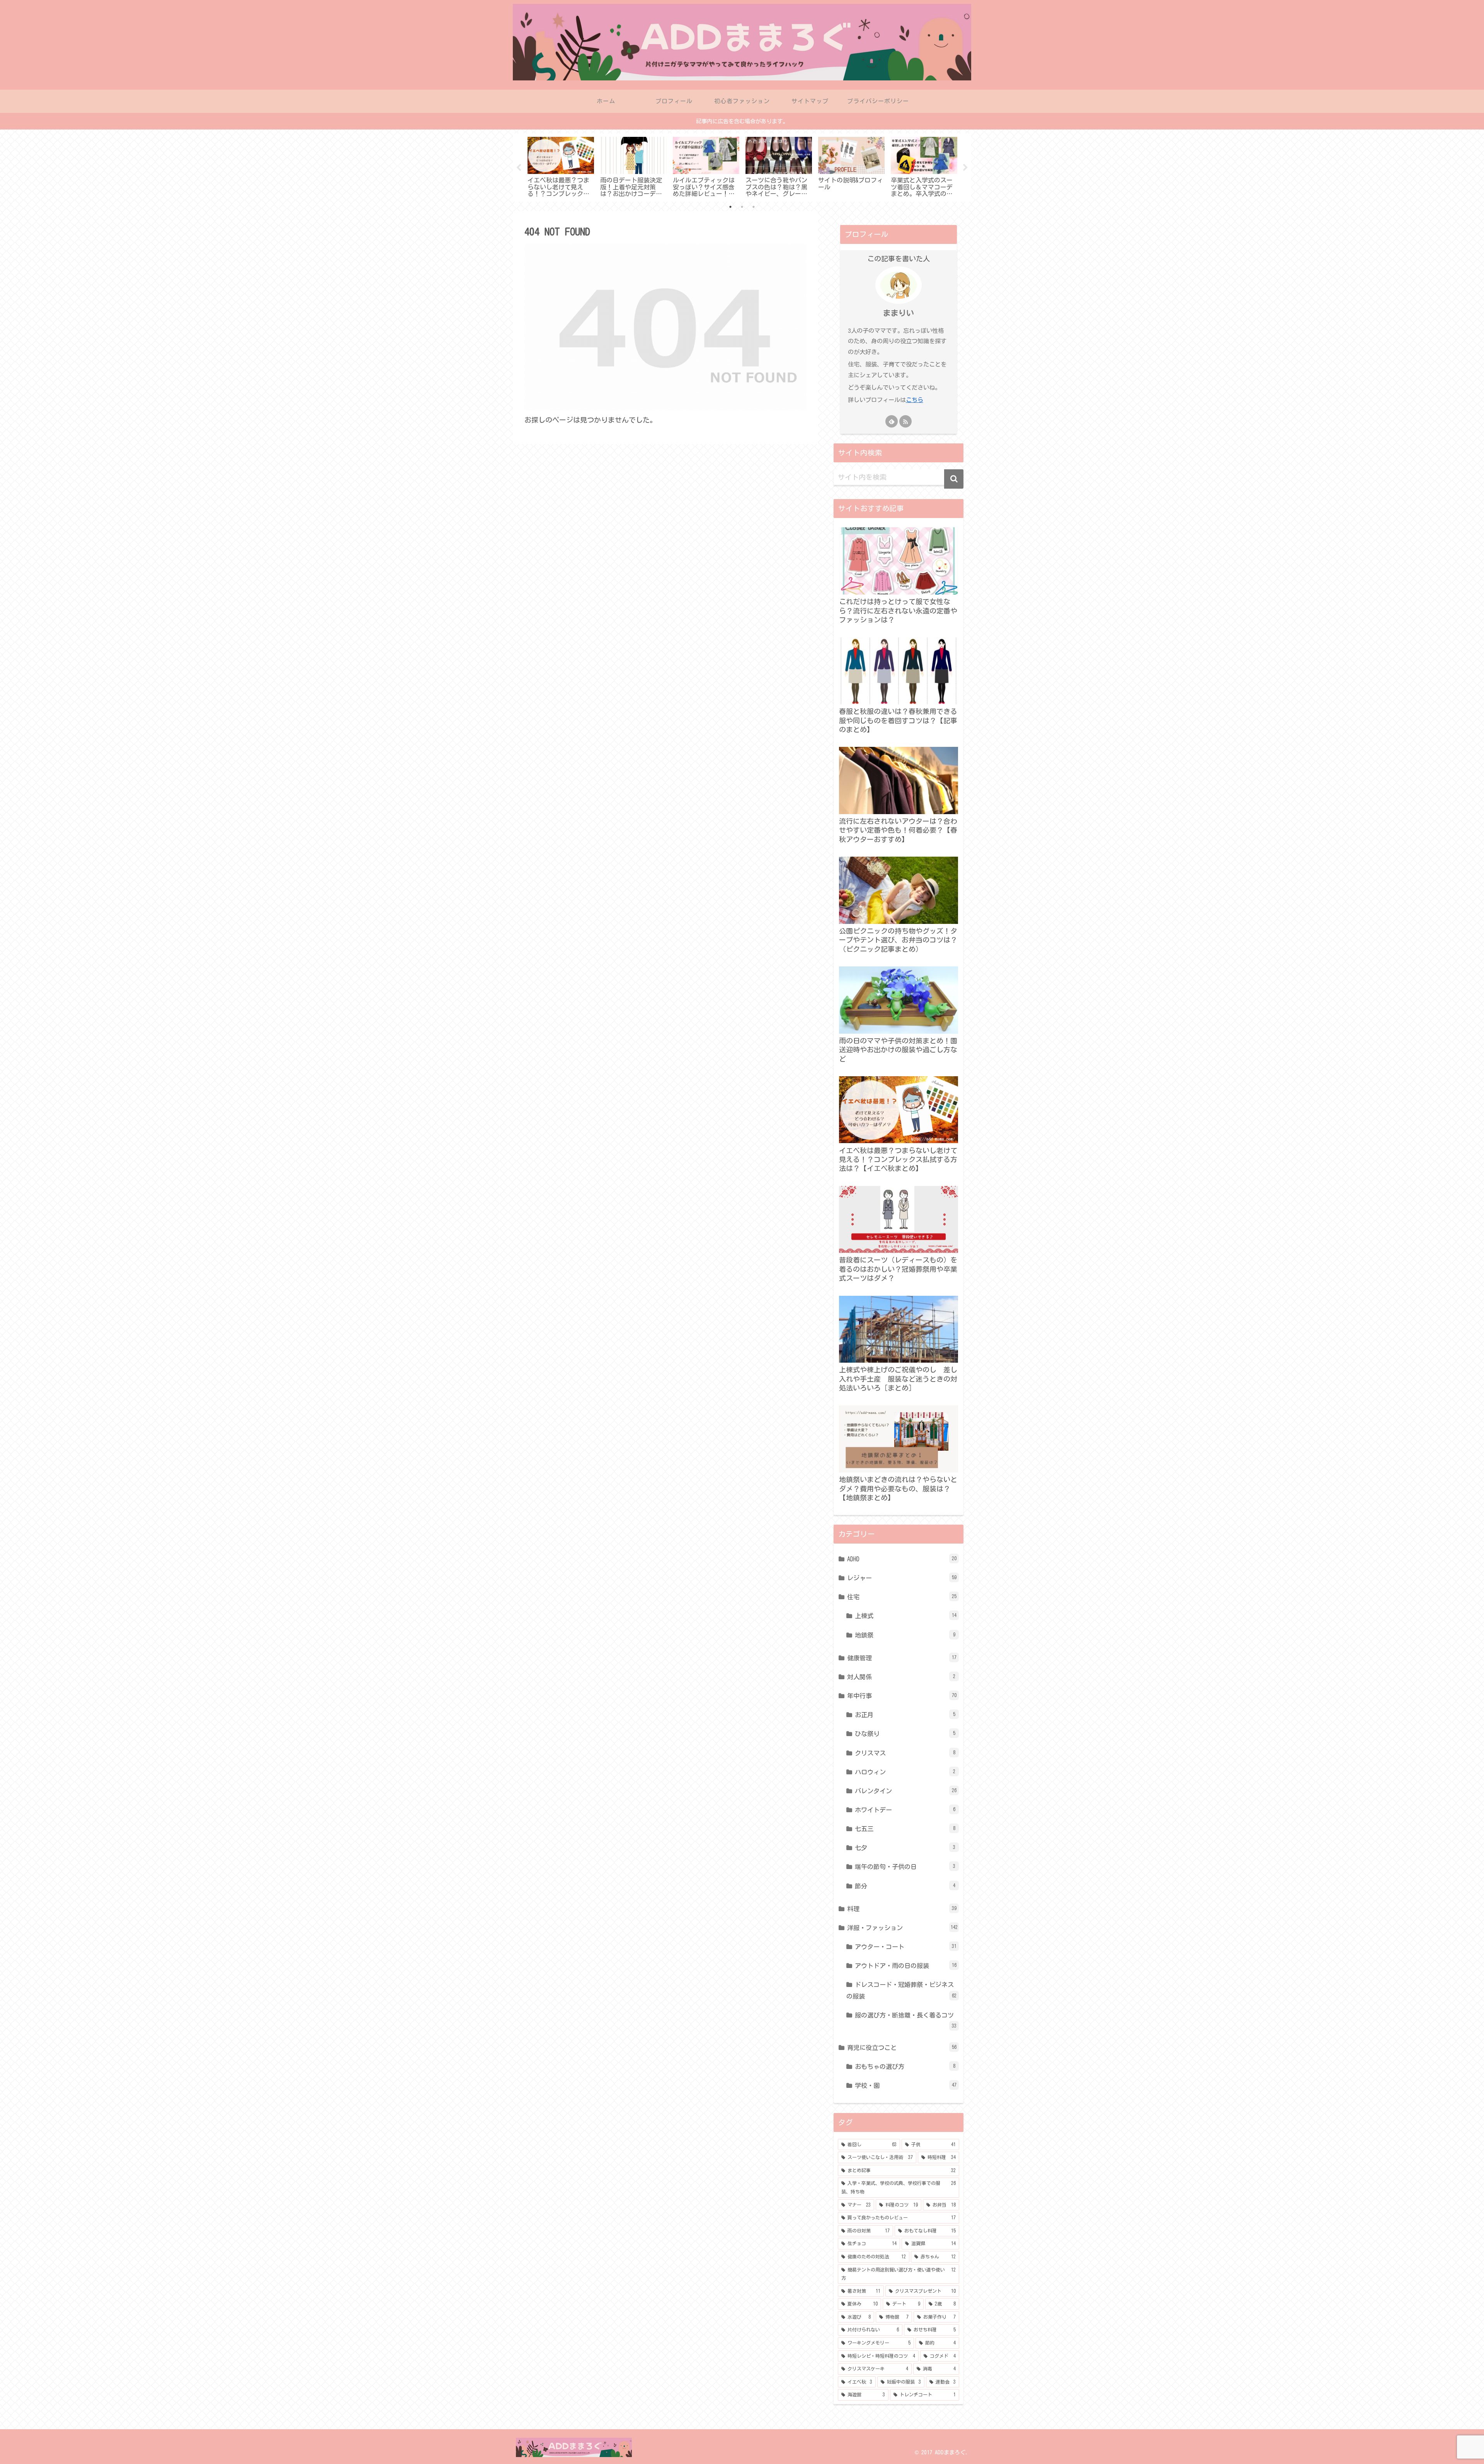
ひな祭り (905, 1734)
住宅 (902, 1597)
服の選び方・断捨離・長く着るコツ (906, 2020)
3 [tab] (754, 207)
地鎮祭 (905, 1635)
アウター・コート (906, 1947)
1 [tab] (730, 207)
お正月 (905, 1715)
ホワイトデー (905, 1810)
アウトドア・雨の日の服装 (906, 1966)
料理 (902, 1909)
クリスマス (905, 1753)
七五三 (905, 1829)
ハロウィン (905, 1772)
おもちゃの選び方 (905, 2067)
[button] (954, 479)
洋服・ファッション (902, 1928)
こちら (915, 400)
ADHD (902, 1559)
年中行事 (902, 1696)
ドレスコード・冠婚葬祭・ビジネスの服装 (901, 1990)
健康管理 (902, 1658)
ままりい (899, 313)
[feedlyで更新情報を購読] (892, 421)
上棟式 (906, 1616)
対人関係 (901, 1677)
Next (965, 168)
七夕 (905, 1848)
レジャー (902, 1578)
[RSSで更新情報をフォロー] (905, 421)
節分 (905, 1886)
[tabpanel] (561, 166)
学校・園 (906, 2086)
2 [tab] (742, 207)
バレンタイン (906, 1791)
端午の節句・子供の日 (905, 1867)
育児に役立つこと (902, 2048)
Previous (519, 168)
